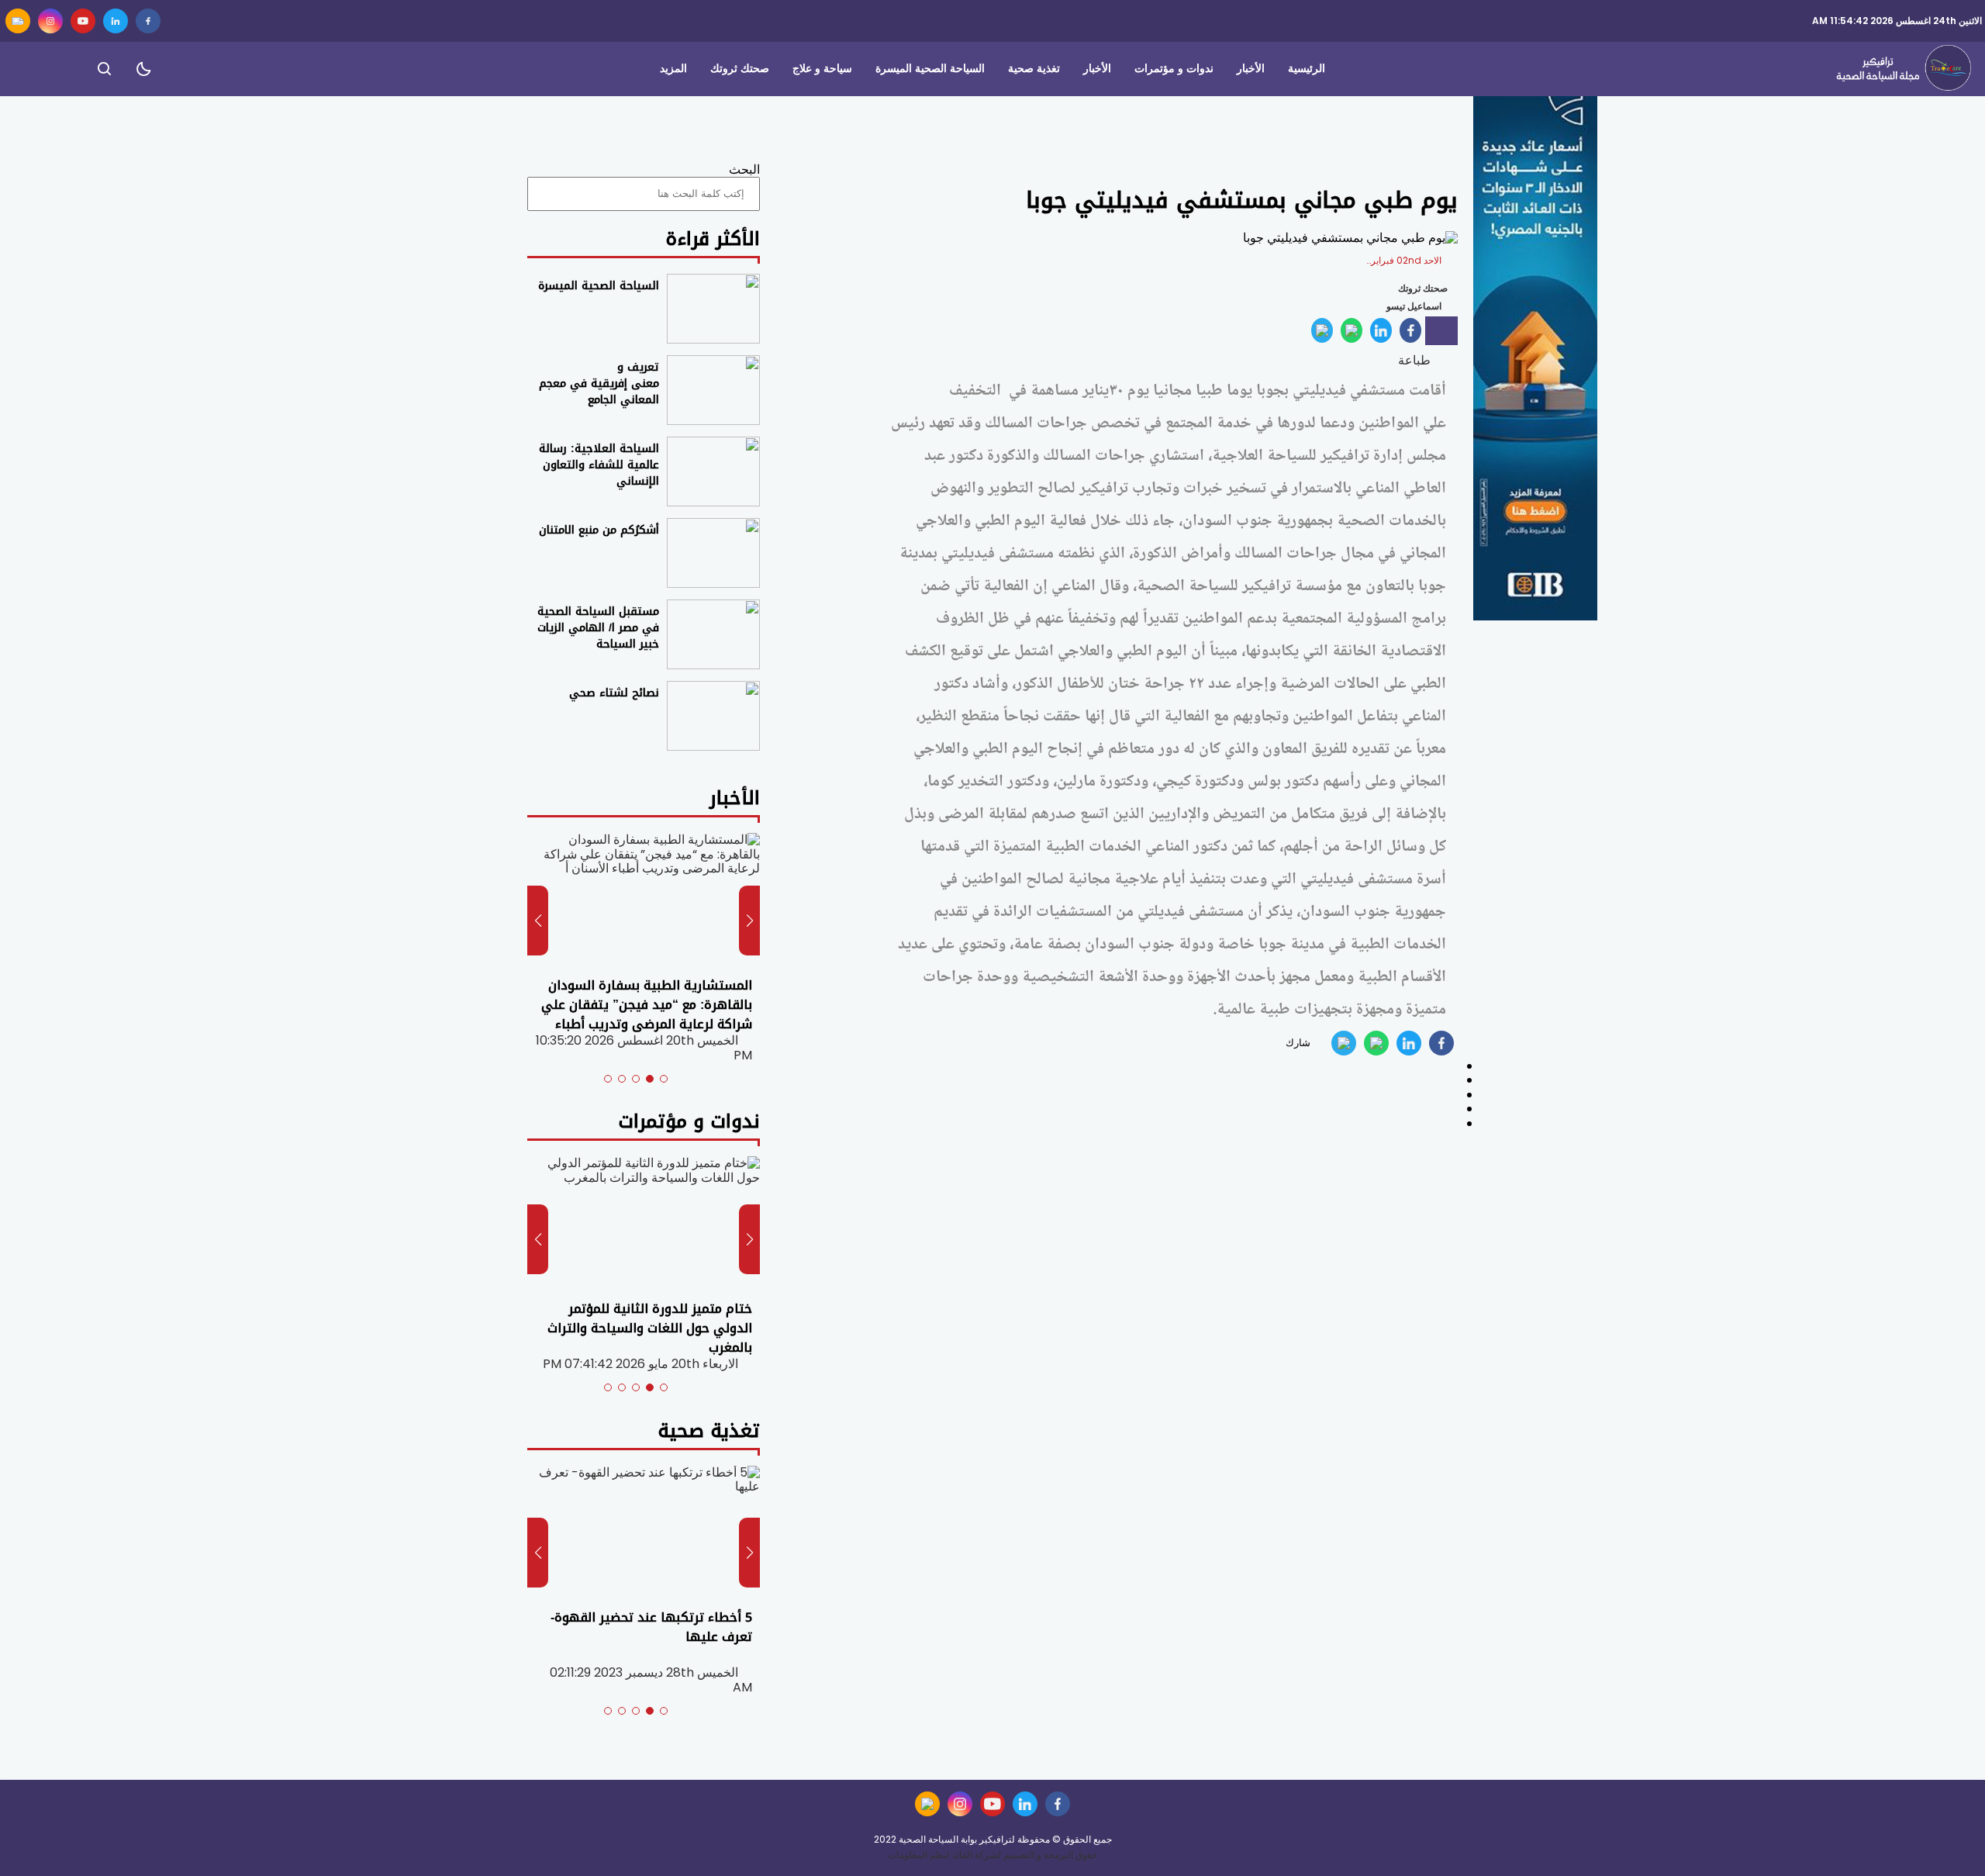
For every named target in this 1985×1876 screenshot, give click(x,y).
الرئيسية (1307, 69)
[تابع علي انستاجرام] (50, 21)
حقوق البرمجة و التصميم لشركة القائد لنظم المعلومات (992, 1855)
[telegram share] (1322, 330)
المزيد (673, 69)
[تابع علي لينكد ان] (116, 21)
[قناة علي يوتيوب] (83, 21)
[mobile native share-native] (1441, 331)
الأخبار (1251, 69)
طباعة (1416, 360)
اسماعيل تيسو (1414, 306)
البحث (744, 169)
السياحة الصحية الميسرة (930, 69)
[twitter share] (1381, 330)
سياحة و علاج (822, 69)
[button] (664, 1079)
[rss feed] (18, 21)
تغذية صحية (1034, 69)
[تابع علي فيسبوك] (148, 21)
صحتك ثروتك (740, 69)
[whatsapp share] (1352, 330)
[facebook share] (1410, 330)
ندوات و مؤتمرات (1174, 69)
